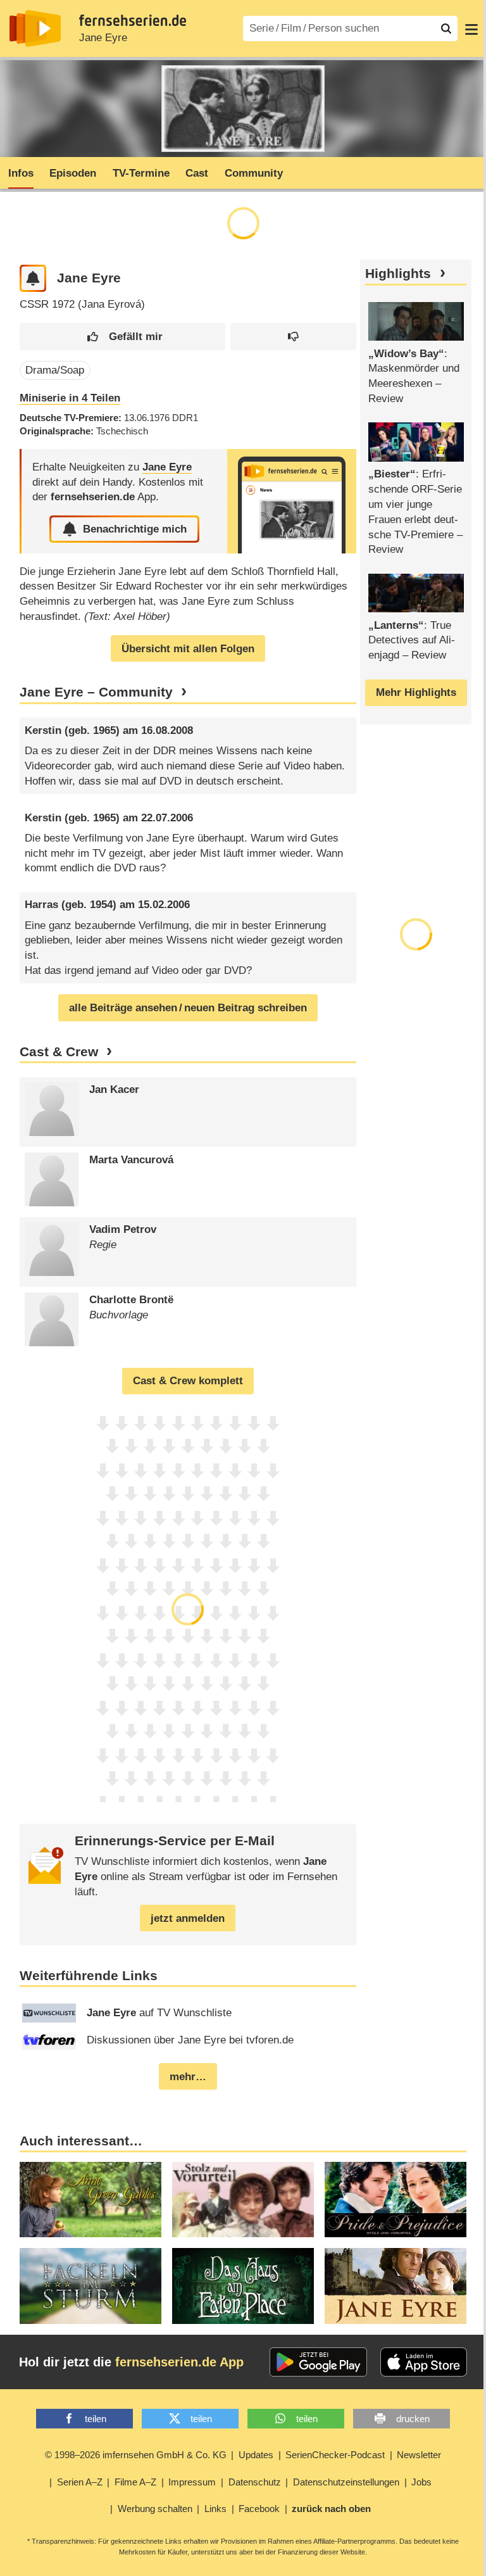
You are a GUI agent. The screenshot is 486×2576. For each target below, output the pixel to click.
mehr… (188, 2077)
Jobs (421, 2482)
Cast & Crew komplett (188, 1381)
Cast (197, 173)
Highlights (398, 274)
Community (254, 173)
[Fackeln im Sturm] (90, 2286)
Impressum (192, 2482)
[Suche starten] (446, 28)
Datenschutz (255, 2482)
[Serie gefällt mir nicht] (293, 337)
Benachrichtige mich (135, 529)
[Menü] (471, 28)
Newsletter (419, 2455)
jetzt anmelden (188, 1918)
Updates (256, 2455)
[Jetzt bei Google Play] (319, 2362)
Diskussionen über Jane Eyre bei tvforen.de (190, 2040)
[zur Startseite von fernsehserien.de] (35, 28)
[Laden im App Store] (424, 2362)
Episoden (73, 173)
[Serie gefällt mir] (122, 337)
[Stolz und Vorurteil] (243, 2200)
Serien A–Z (80, 2482)
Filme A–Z (135, 2482)
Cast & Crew (59, 1052)
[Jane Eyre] (292, 501)
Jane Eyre (103, 38)
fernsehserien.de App (179, 2362)
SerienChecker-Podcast (335, 2455)
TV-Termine (141, 173)
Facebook (259, 2509)
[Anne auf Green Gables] (90, 2200)
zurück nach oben (331, 2509)
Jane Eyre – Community (96, 692)
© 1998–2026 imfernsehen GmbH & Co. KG (136, 2455)
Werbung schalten (155, 2509)
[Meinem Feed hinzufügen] (33, 278)
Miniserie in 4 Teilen (70, 398)
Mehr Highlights (416, 692)
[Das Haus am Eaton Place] (243, 2286)
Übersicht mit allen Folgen (188, 649)
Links (215, 2509)
